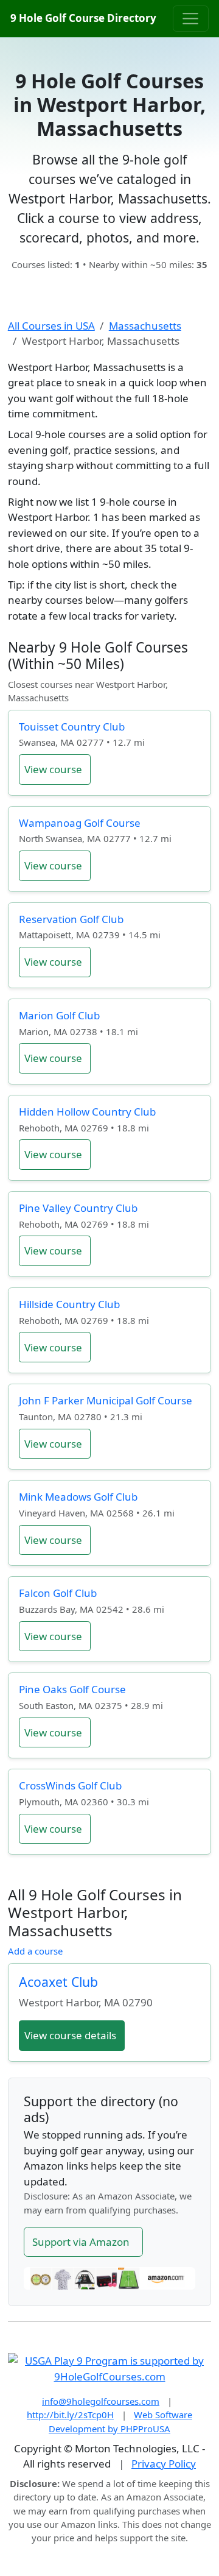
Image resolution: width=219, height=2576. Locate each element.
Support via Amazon (81, 2242)
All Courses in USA (51, 326)
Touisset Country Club (72, 727)
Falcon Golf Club (58, 1593)
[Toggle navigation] (191, 18)
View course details (70, 2035)
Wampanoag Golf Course (80, 823)
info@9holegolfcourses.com (101, 2401)
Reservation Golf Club (71, 919)
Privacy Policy (164, 2464)
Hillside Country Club (69, 1304)
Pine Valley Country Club (78, 1208)
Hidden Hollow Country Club (87, 1112)
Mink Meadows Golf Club (78, 1497)
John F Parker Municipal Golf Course (106, 1400)
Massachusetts (145, 326)
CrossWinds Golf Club (70, 1785)
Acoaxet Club (58, 1982)
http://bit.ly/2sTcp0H (70, 2415)
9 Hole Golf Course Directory (83, 18)
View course (53, 769)
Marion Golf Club (59, 1015)
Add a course (35, 1951)
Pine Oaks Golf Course (72, 1689)
